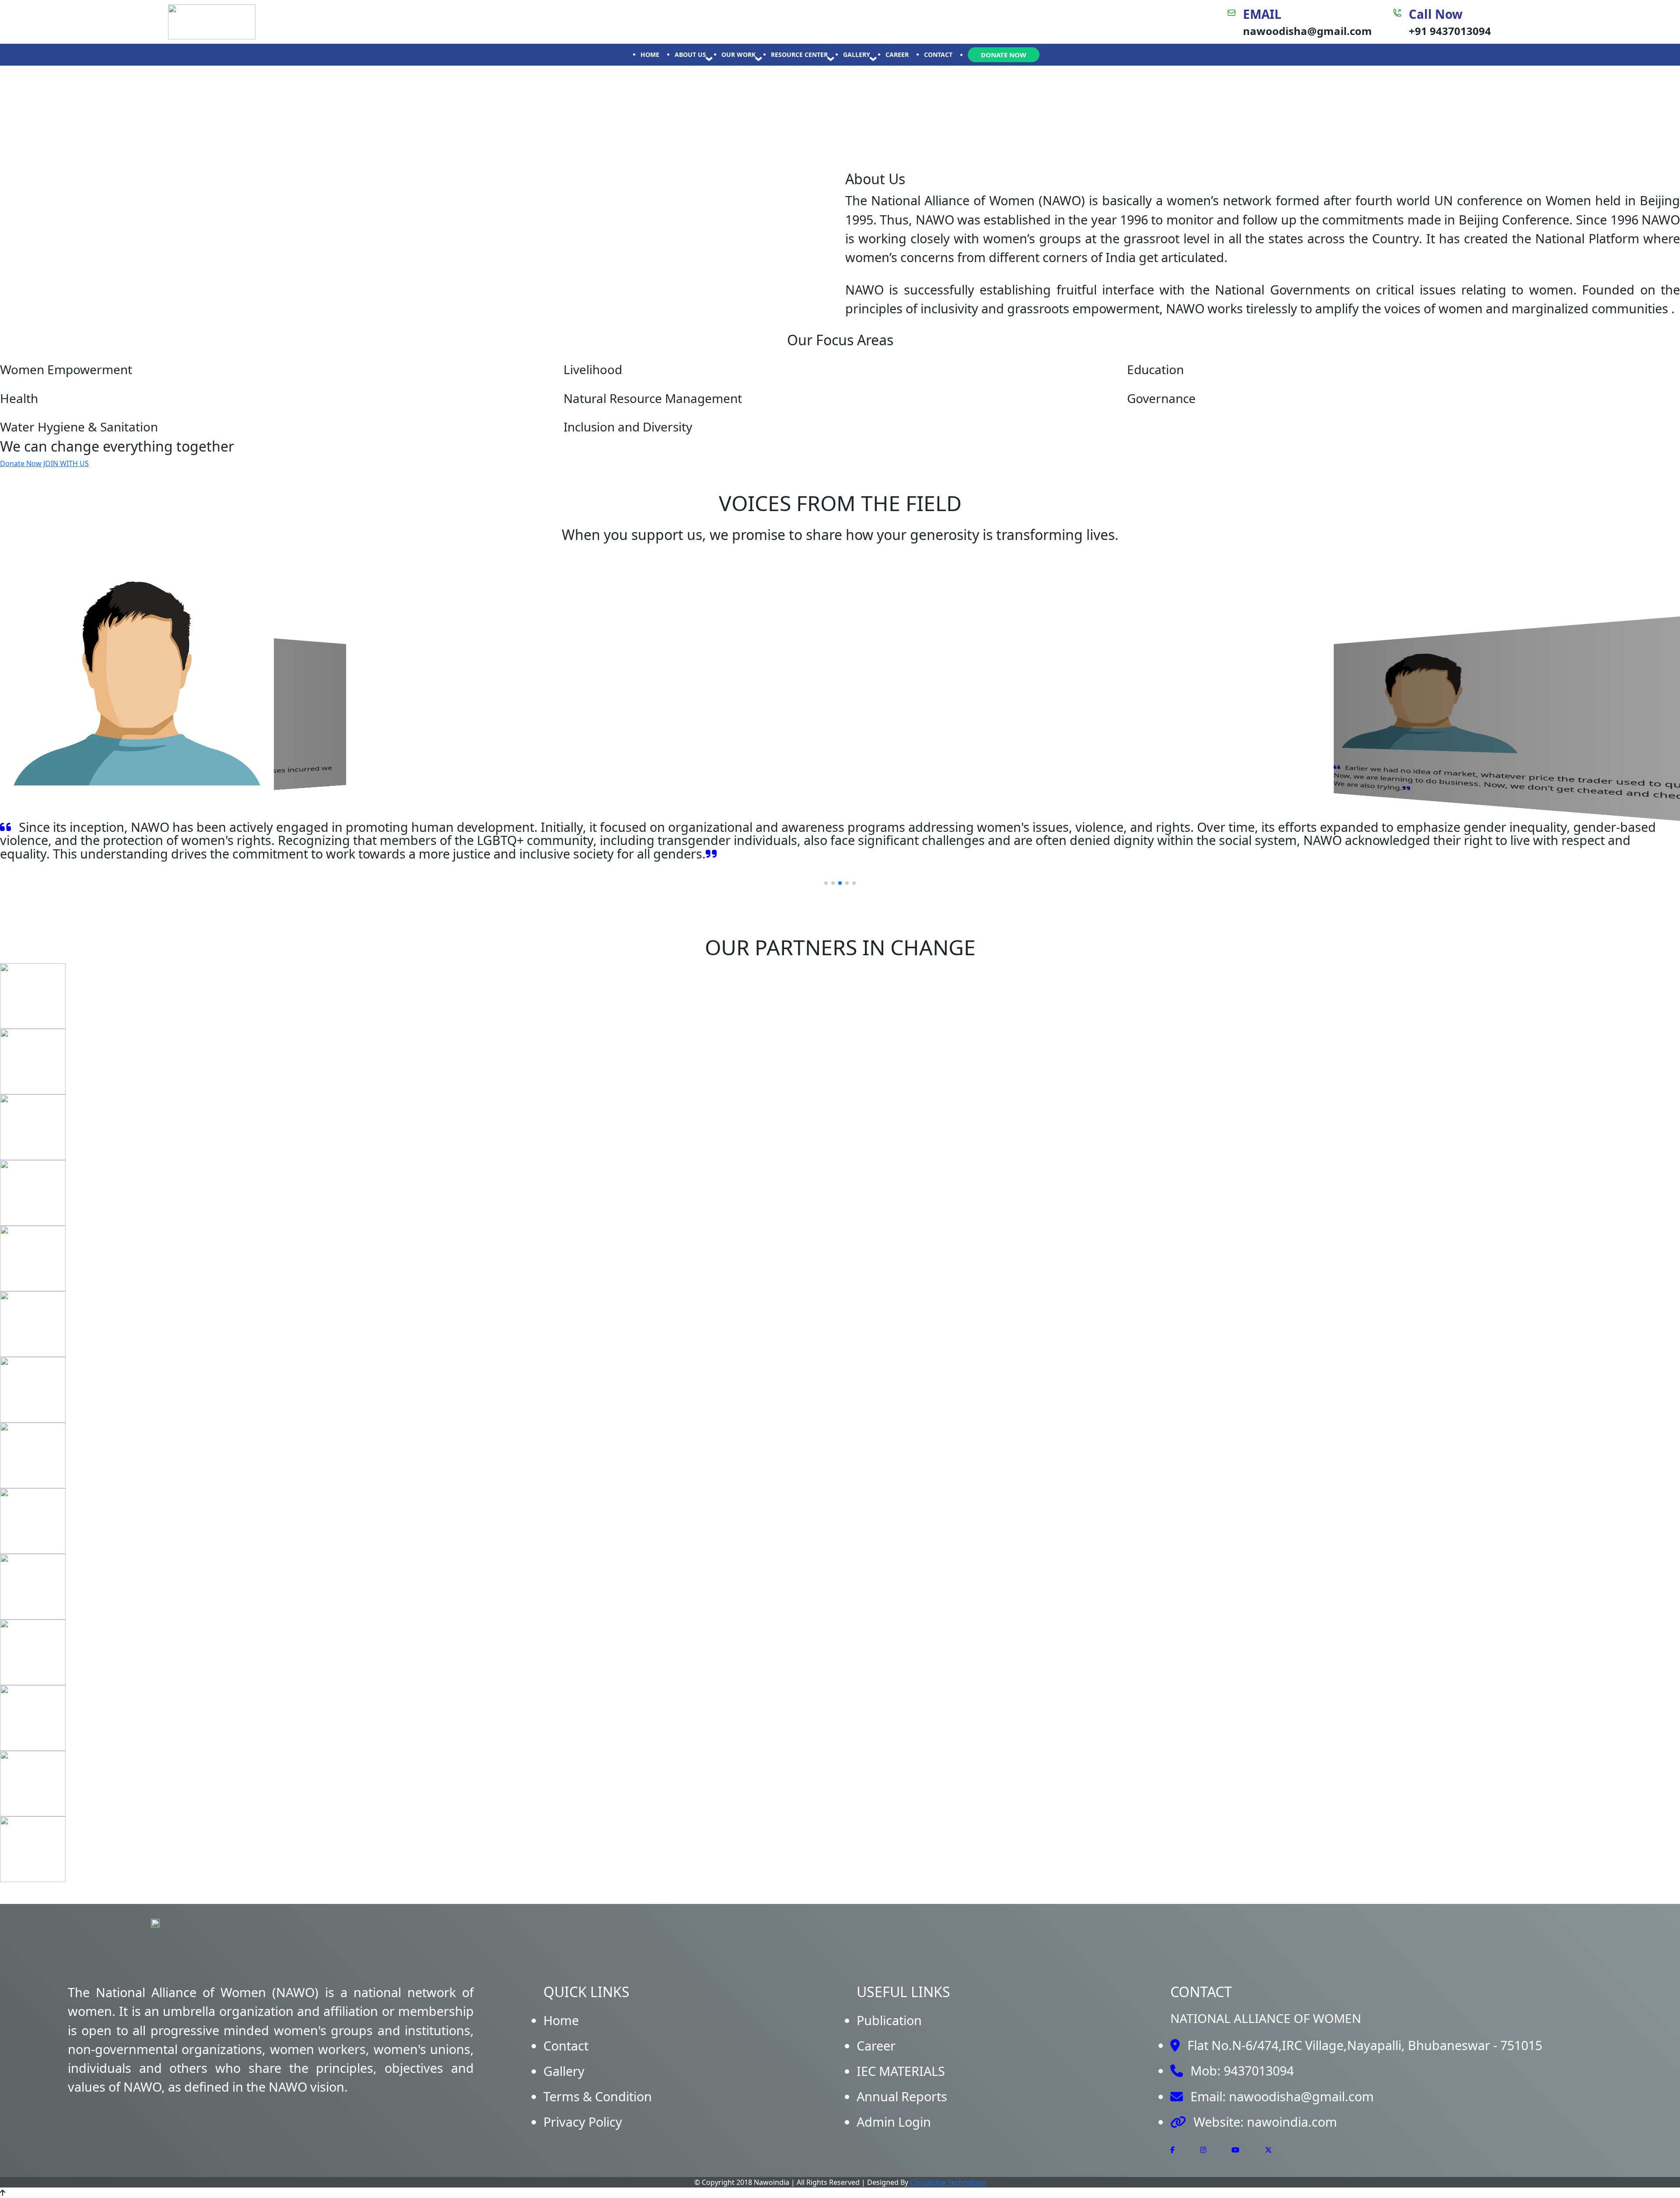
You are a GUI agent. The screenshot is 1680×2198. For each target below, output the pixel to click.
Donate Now (21, 463)
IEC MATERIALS (901, 2071)
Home (561, 2020)
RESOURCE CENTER (799, 54)
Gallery (564, 2071)
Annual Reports (902, 2096)
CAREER (897, 54)
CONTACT (938, 54)
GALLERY (857, 54)
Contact (566, 2046)
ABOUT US (690, 54)
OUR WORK (738, 54)
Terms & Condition (598, 2096)
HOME (650, 54)
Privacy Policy (583, 2122)
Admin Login (894, 2122)
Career (876, 2046)
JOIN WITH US (66, 463)
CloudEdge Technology (948, 2182)
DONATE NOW (1004, 55)
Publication (889, 2020)
